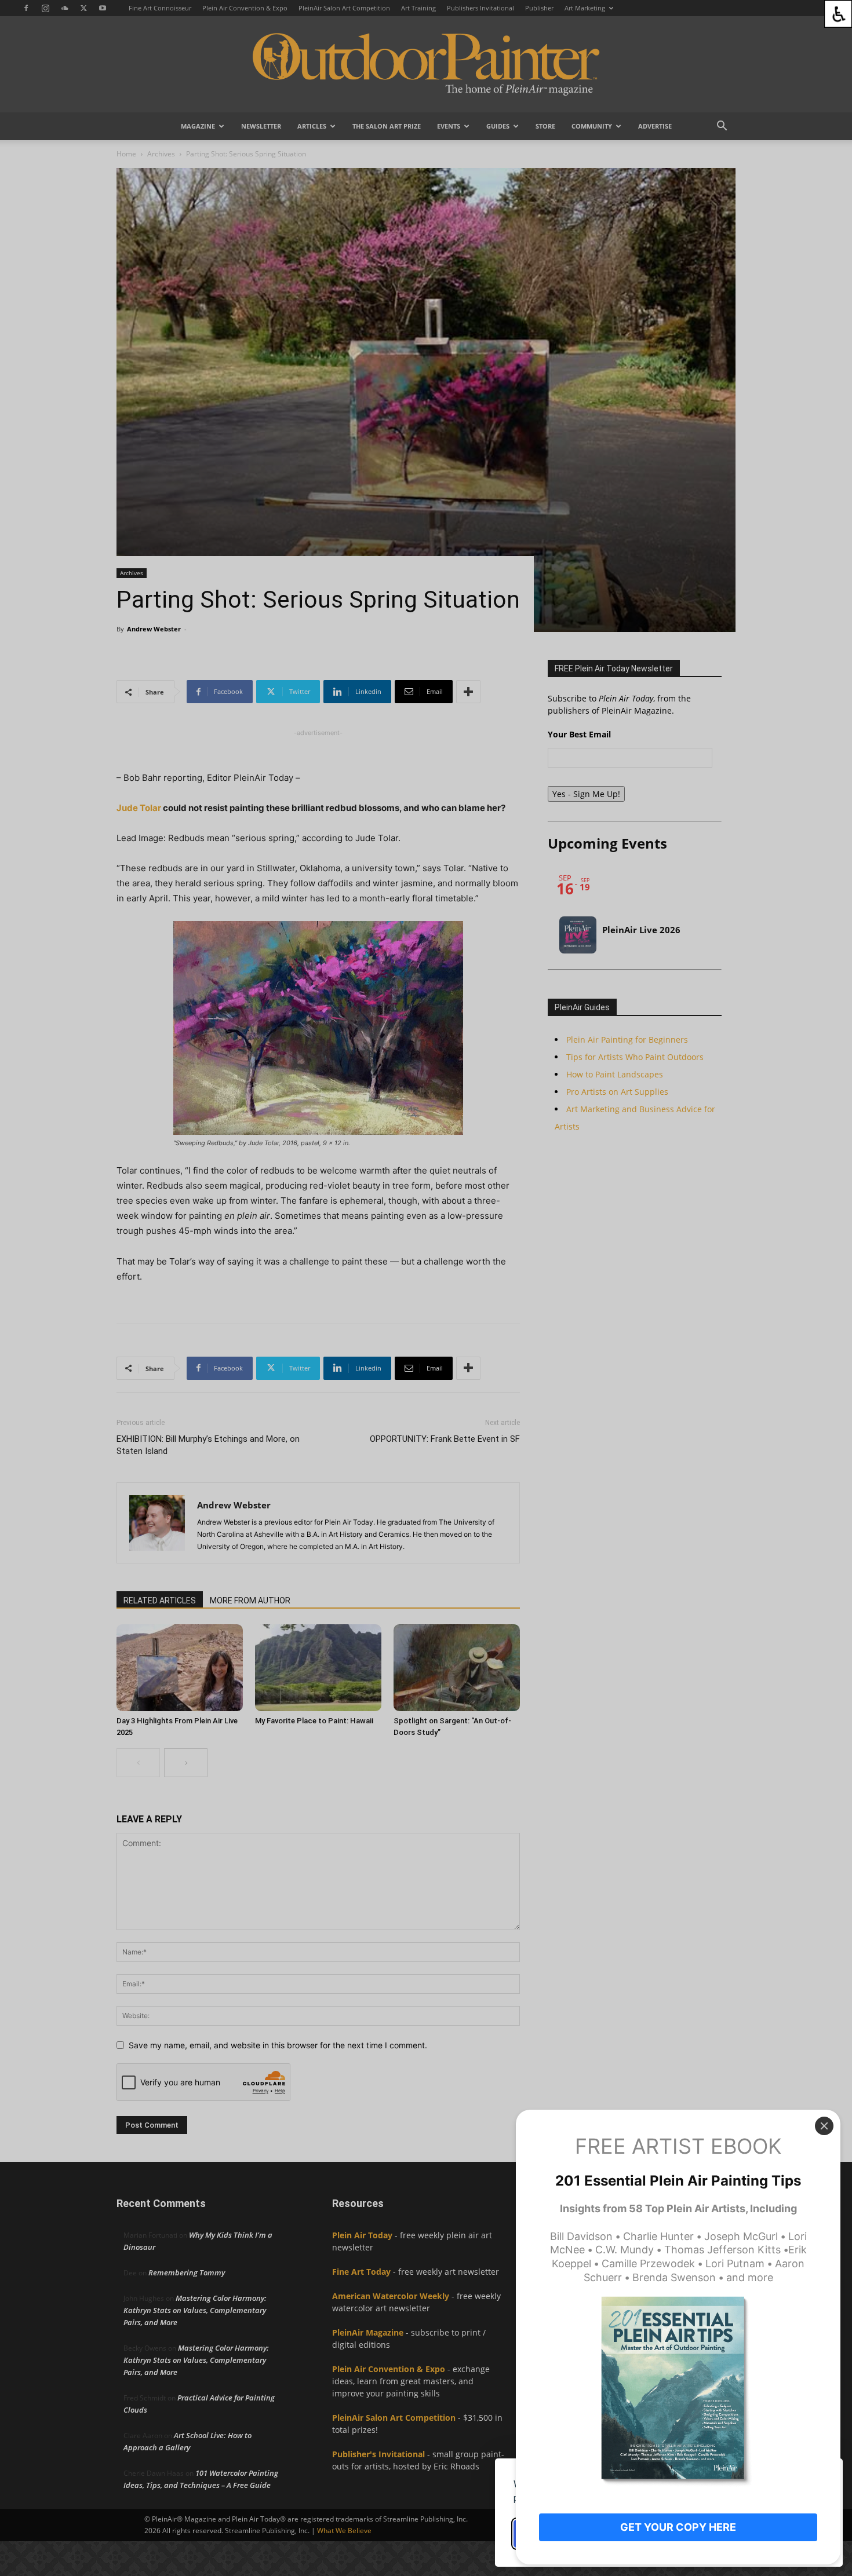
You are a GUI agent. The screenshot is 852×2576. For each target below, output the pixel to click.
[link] (838, 14)
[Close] (824, 2126)
